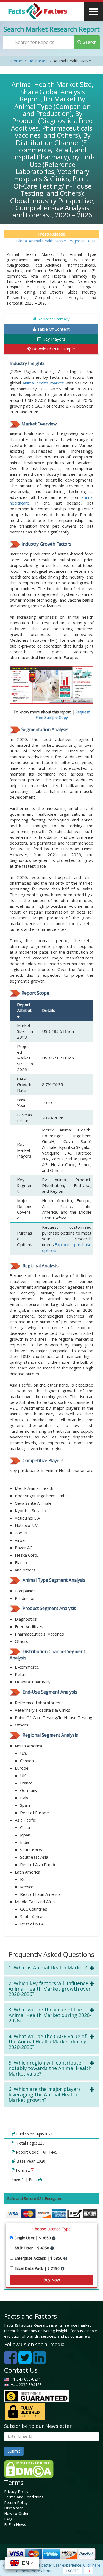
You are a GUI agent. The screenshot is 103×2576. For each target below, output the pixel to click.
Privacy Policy (16, 2491)
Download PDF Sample (53, 349)
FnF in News (15, 2524)
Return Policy (16, 2502)
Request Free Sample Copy (63, 715)
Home (16, 61)
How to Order (16, 2513)
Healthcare (38, 61)
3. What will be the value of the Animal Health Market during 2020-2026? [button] (50, 2015)
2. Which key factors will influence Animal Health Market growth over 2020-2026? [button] (50, 1989)
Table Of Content (53, 329)
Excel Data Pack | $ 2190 (38, 2268)
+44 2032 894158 (26, 2385)
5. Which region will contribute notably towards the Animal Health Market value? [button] (50, 2068)
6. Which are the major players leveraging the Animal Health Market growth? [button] (45, 2094)
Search (89, 42)
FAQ (8, 2519)
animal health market (43, 383)
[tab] (51, 1968)
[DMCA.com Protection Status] (29, 2468)
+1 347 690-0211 (25, 2379)
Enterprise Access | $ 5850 (39, 2258)
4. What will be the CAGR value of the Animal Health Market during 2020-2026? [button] (48, 2042)
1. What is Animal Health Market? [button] (48, 1968)
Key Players (53, 339)
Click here (92, 2565)
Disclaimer (13, 2508)
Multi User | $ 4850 (32, 2248)
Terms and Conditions (24, 2497)
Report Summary (53, 319)
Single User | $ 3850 (33, 2238)
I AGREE (72, 2571)
